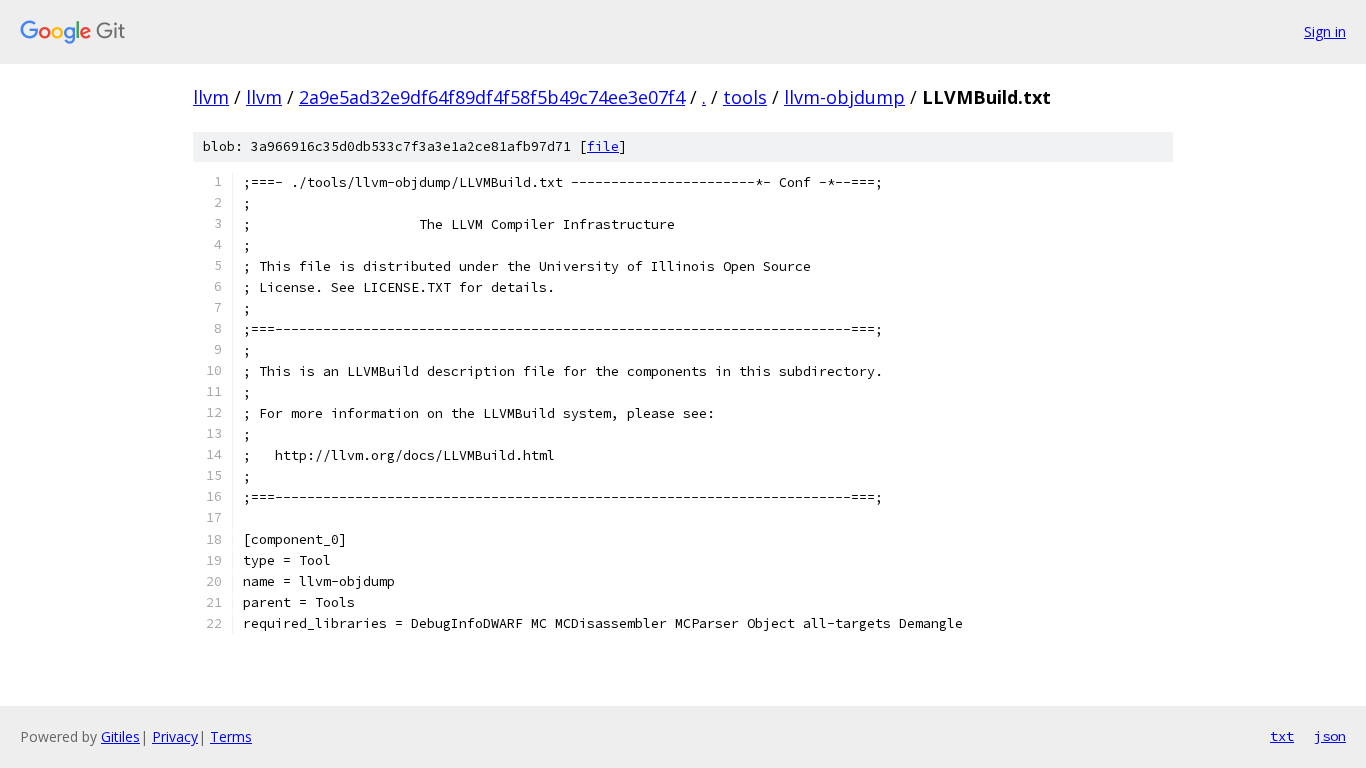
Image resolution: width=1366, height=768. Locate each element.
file (603, 146)
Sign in (1325, 31)
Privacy (175, 736)
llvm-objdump (844, 97)
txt (1282, 736)
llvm (211, 97)
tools (745, 97)
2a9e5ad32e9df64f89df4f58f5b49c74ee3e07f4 (492, 97)
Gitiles (120, 736)
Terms (231, 736)
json (1330, 736)
